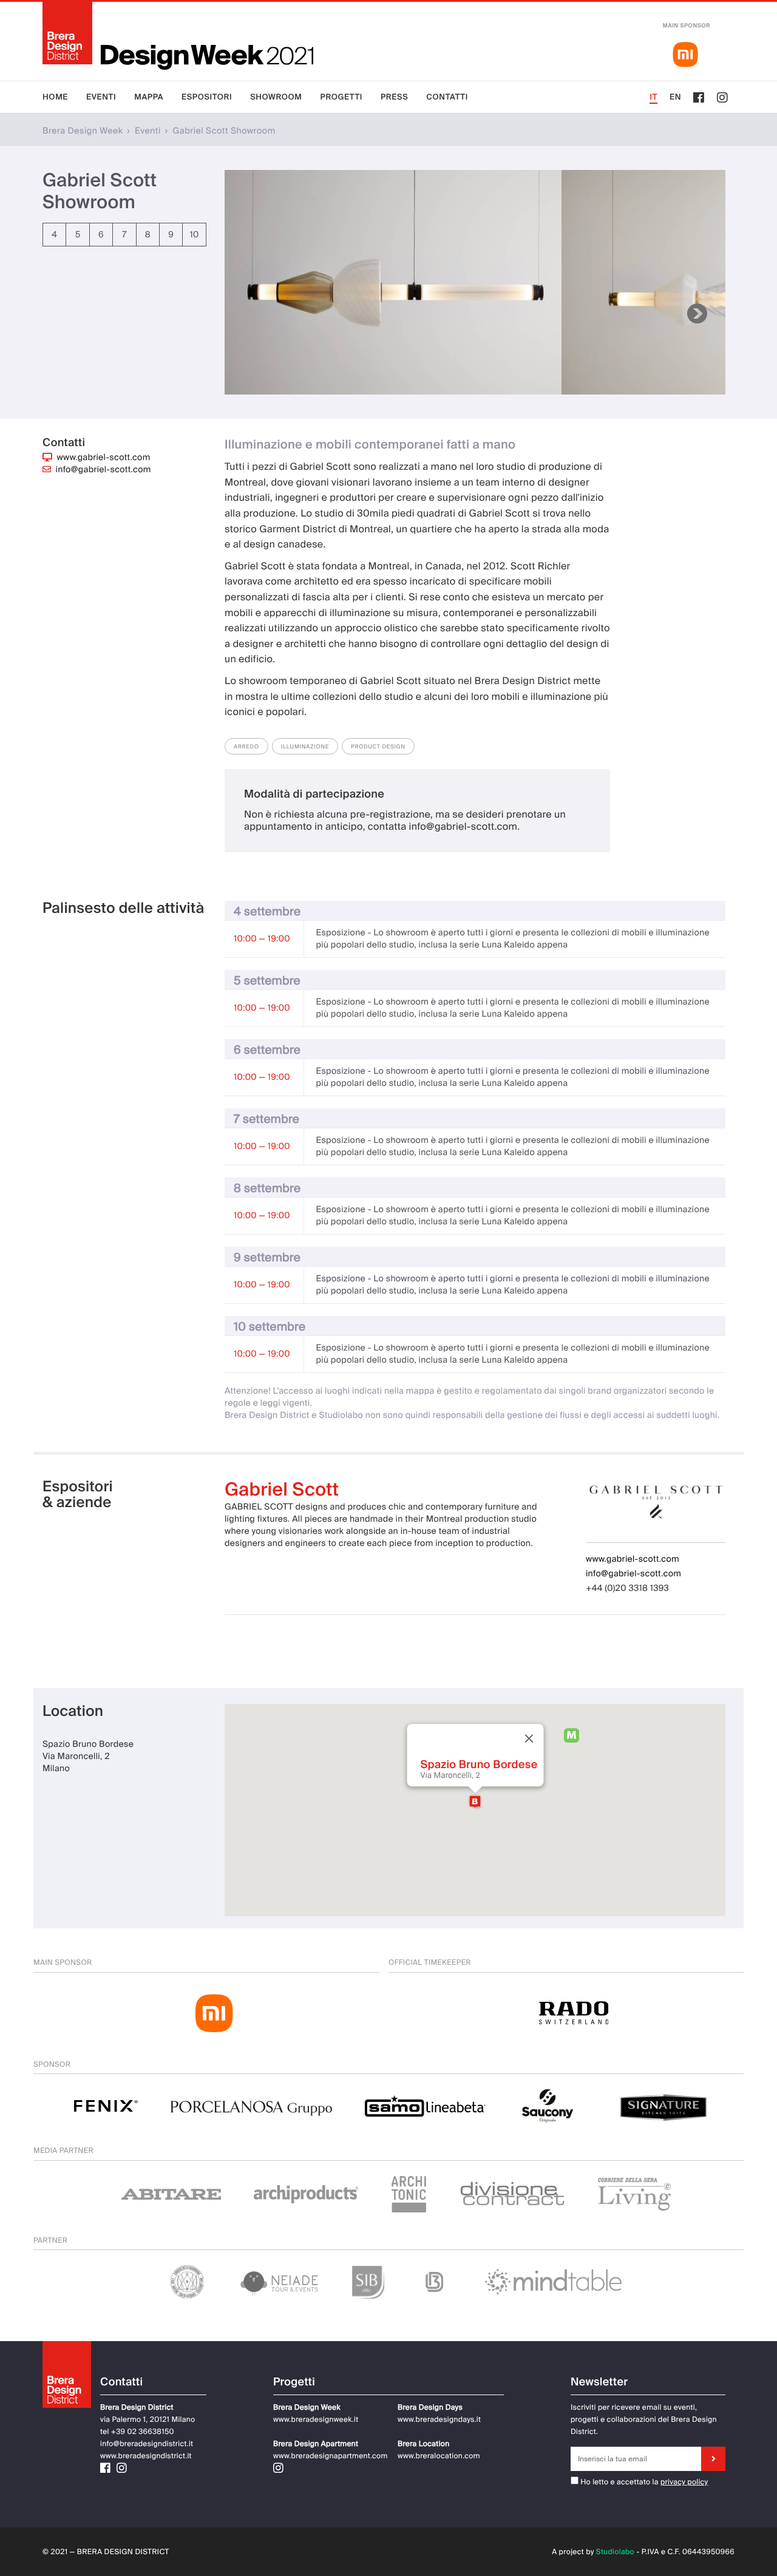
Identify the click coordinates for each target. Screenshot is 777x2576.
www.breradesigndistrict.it (146, 2456)
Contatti (447, 97)
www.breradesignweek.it (316, 2419)
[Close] (529, 1739)
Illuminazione (305, 747)
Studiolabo (615, 2552)
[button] (475, 1802)
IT (653, 97)
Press (394, 97)
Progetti (341, 97)
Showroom (276, 97)
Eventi (101, 97)
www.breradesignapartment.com (331, 2456)
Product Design (378, 747)
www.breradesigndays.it (439, 2419)
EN (675, 97)
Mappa (149, 97)
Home (55, 97)
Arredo (246, 747)
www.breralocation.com (439, 2456)
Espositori (207, 97)
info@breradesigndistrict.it (147, 2444)
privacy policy (684, 2482)
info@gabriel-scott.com (103, 470)
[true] (713, 2459)
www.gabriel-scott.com (104, 458)
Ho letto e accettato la (619, 2482)
